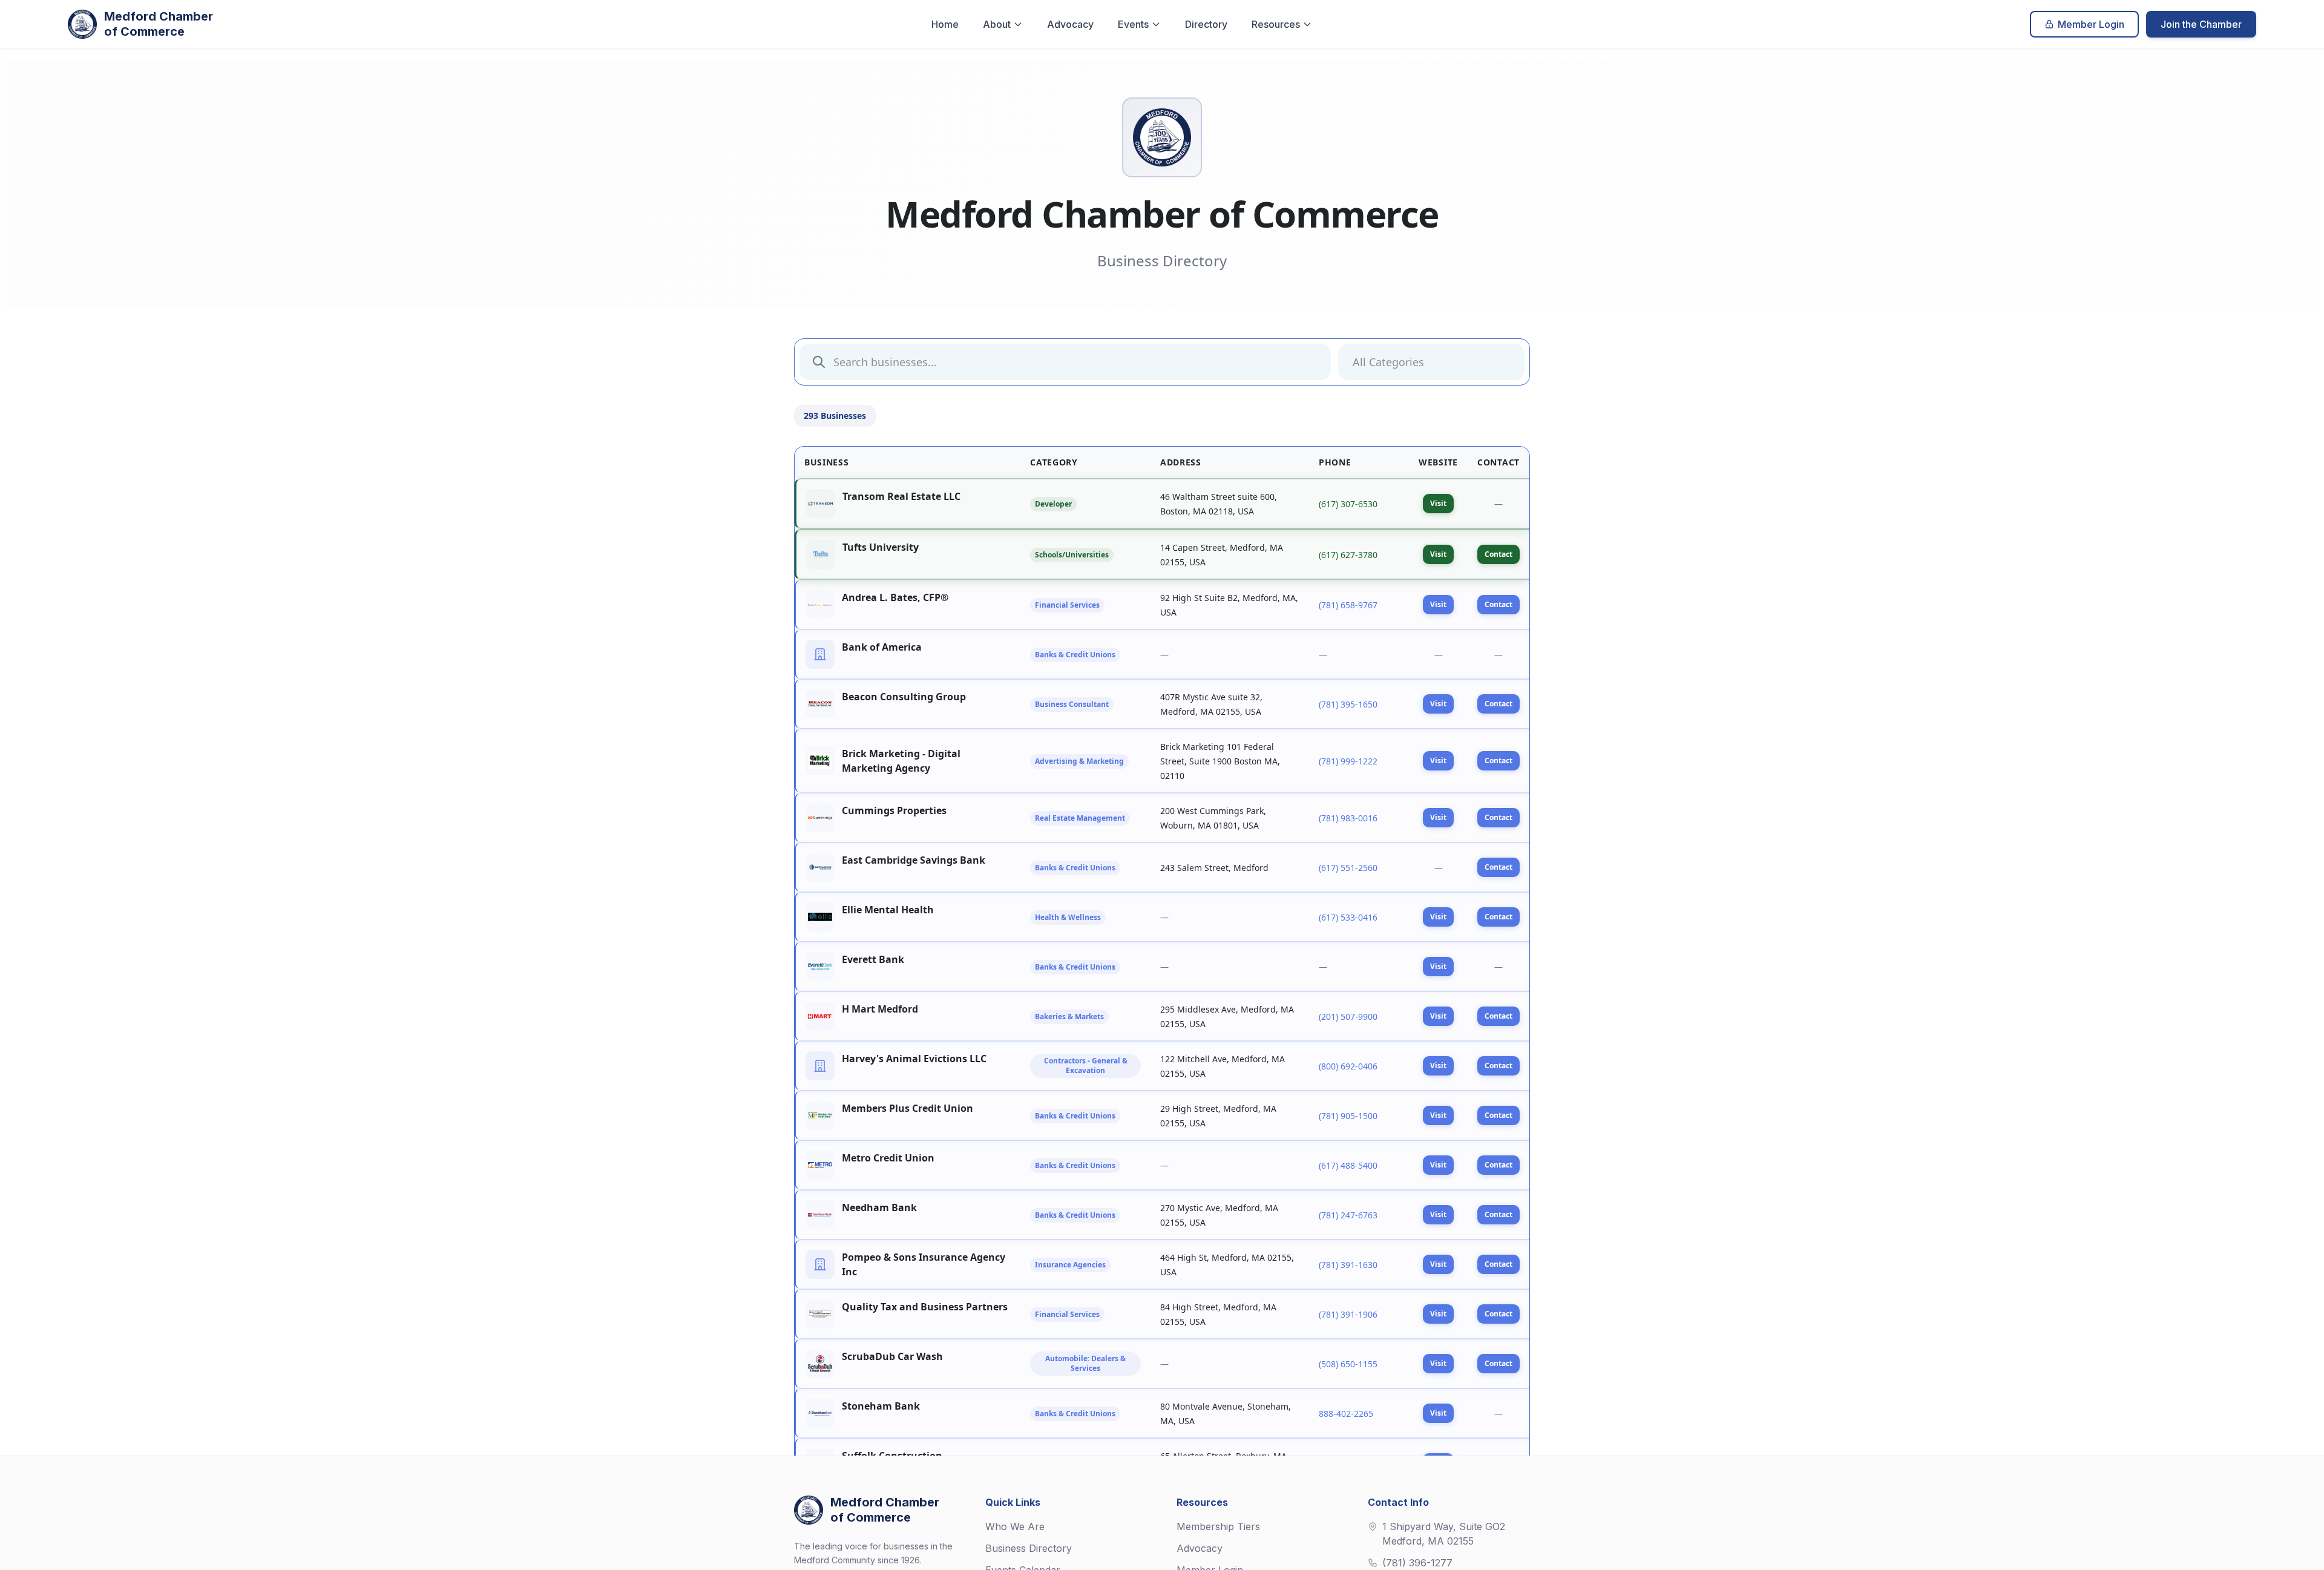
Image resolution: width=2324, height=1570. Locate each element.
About (997, 24)
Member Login (2091, 24)
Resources (1276, 24)
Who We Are (1015, 1526)
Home (945, 24)
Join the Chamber (2201, 24)
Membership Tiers (1218, 1526)
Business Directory (1029, 1548)
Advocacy (1070, 24)
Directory (1206, 24)
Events (1133, 24)
